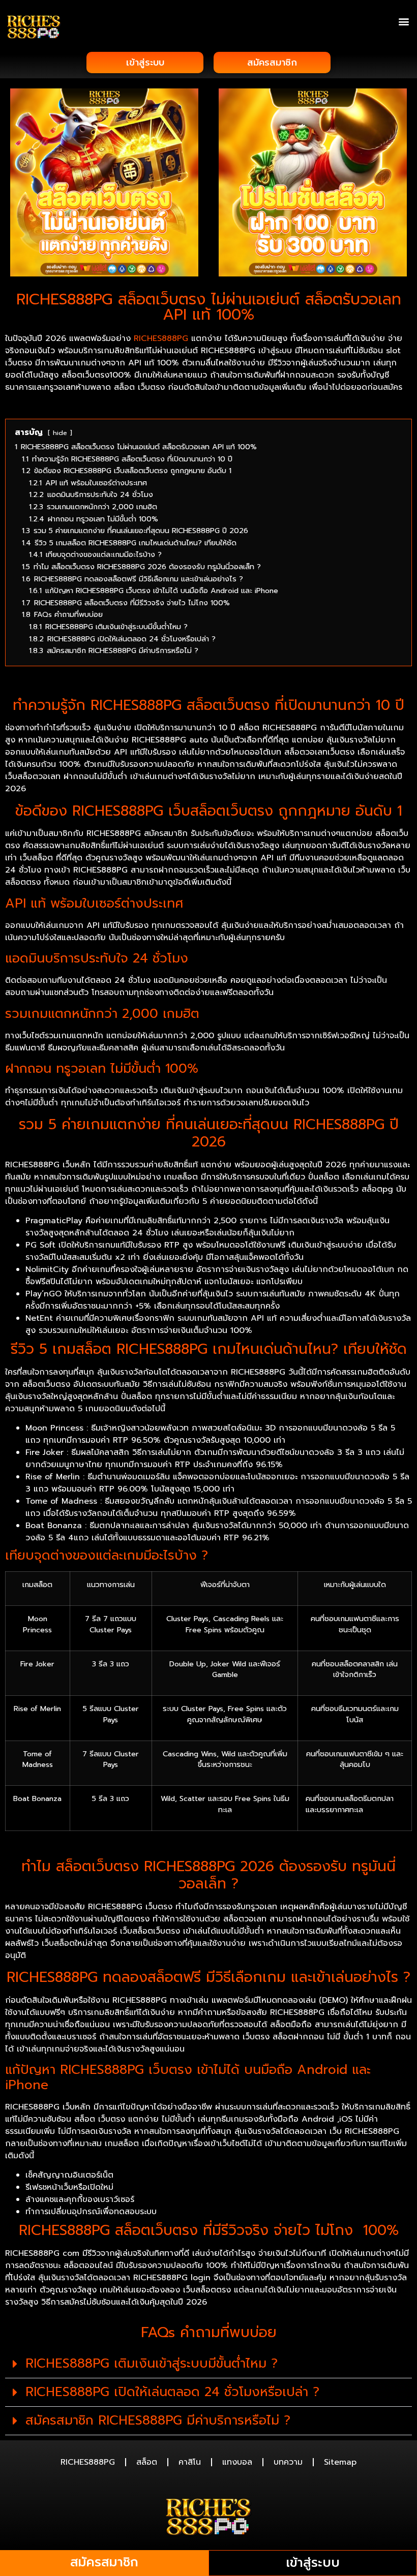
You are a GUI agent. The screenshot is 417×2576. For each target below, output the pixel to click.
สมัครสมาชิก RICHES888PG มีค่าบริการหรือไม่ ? (158, 2420)
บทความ (288, 2462)
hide (60, 433)
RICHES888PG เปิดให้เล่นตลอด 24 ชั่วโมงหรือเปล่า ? (172, 2392)
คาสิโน (190, 2462)
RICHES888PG (161, 338)
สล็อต (147, 2462)
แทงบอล (237, 2462)
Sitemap (340, 2462)
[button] (404, 21)
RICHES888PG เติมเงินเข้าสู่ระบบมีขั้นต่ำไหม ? (152, 2364)
